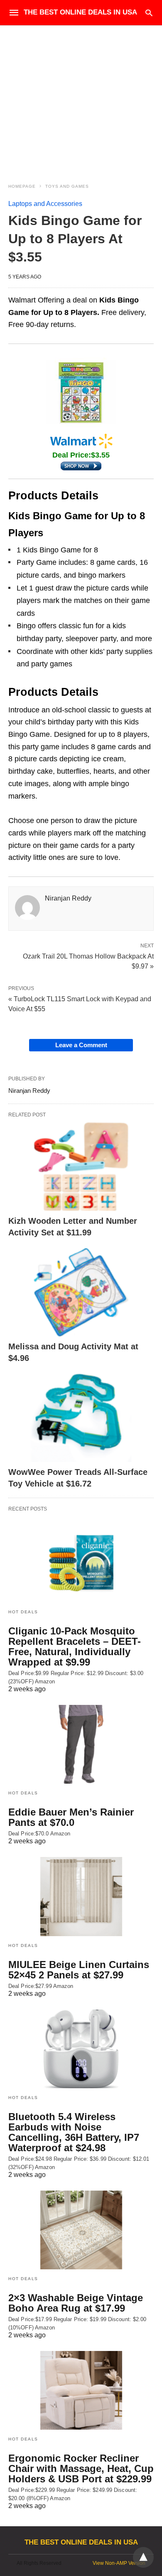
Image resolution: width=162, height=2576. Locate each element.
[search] (149, 13)
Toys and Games (67, 186)
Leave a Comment (81, 1045)
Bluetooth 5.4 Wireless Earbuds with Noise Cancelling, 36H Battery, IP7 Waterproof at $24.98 (74, 2132)
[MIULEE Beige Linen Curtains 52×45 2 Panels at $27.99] (81, 1896)
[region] (81, 96)
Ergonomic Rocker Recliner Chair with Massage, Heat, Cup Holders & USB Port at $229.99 (81, 2468)
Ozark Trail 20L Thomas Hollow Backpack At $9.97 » (88, 961)
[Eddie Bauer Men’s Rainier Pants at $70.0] (81, 1744)
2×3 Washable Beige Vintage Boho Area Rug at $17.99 (76, 2303)
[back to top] (143, 2557)
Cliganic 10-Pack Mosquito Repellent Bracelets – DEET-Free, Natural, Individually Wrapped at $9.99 (75, 1646)
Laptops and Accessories (45, 204)
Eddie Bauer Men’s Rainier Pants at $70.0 (71, 1817)
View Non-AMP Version (119, 2563)
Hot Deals (23, 1612)
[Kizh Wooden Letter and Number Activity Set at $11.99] (81, 1166)
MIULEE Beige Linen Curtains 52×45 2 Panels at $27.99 (79, 1970)
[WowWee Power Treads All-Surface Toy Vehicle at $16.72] (81, 1418)
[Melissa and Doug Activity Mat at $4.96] (81, 1292)
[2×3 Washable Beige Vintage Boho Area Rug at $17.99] (81, 2230)
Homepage (22, 186)
